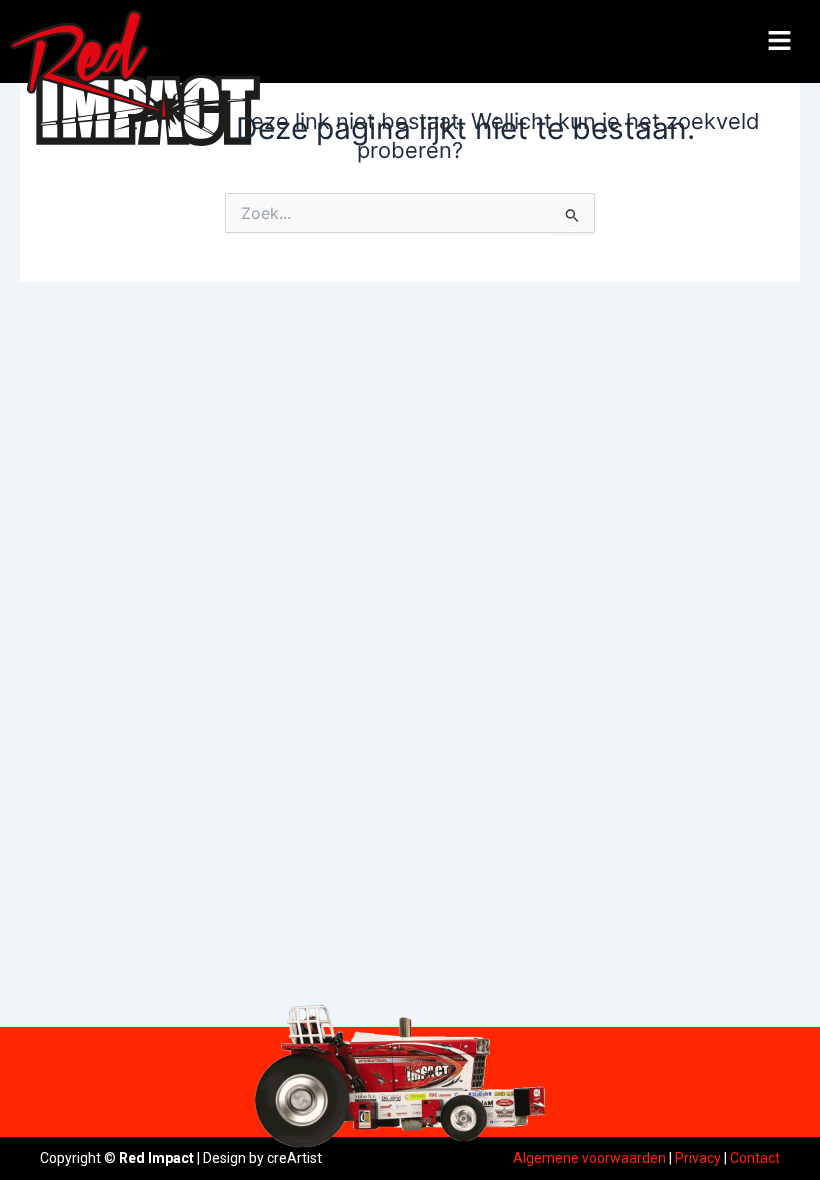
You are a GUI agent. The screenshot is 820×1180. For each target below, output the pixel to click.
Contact (755, 1158)
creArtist (294, 1158)
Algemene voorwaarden (589, 1158)
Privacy (698, 1158)
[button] (780, 41)
